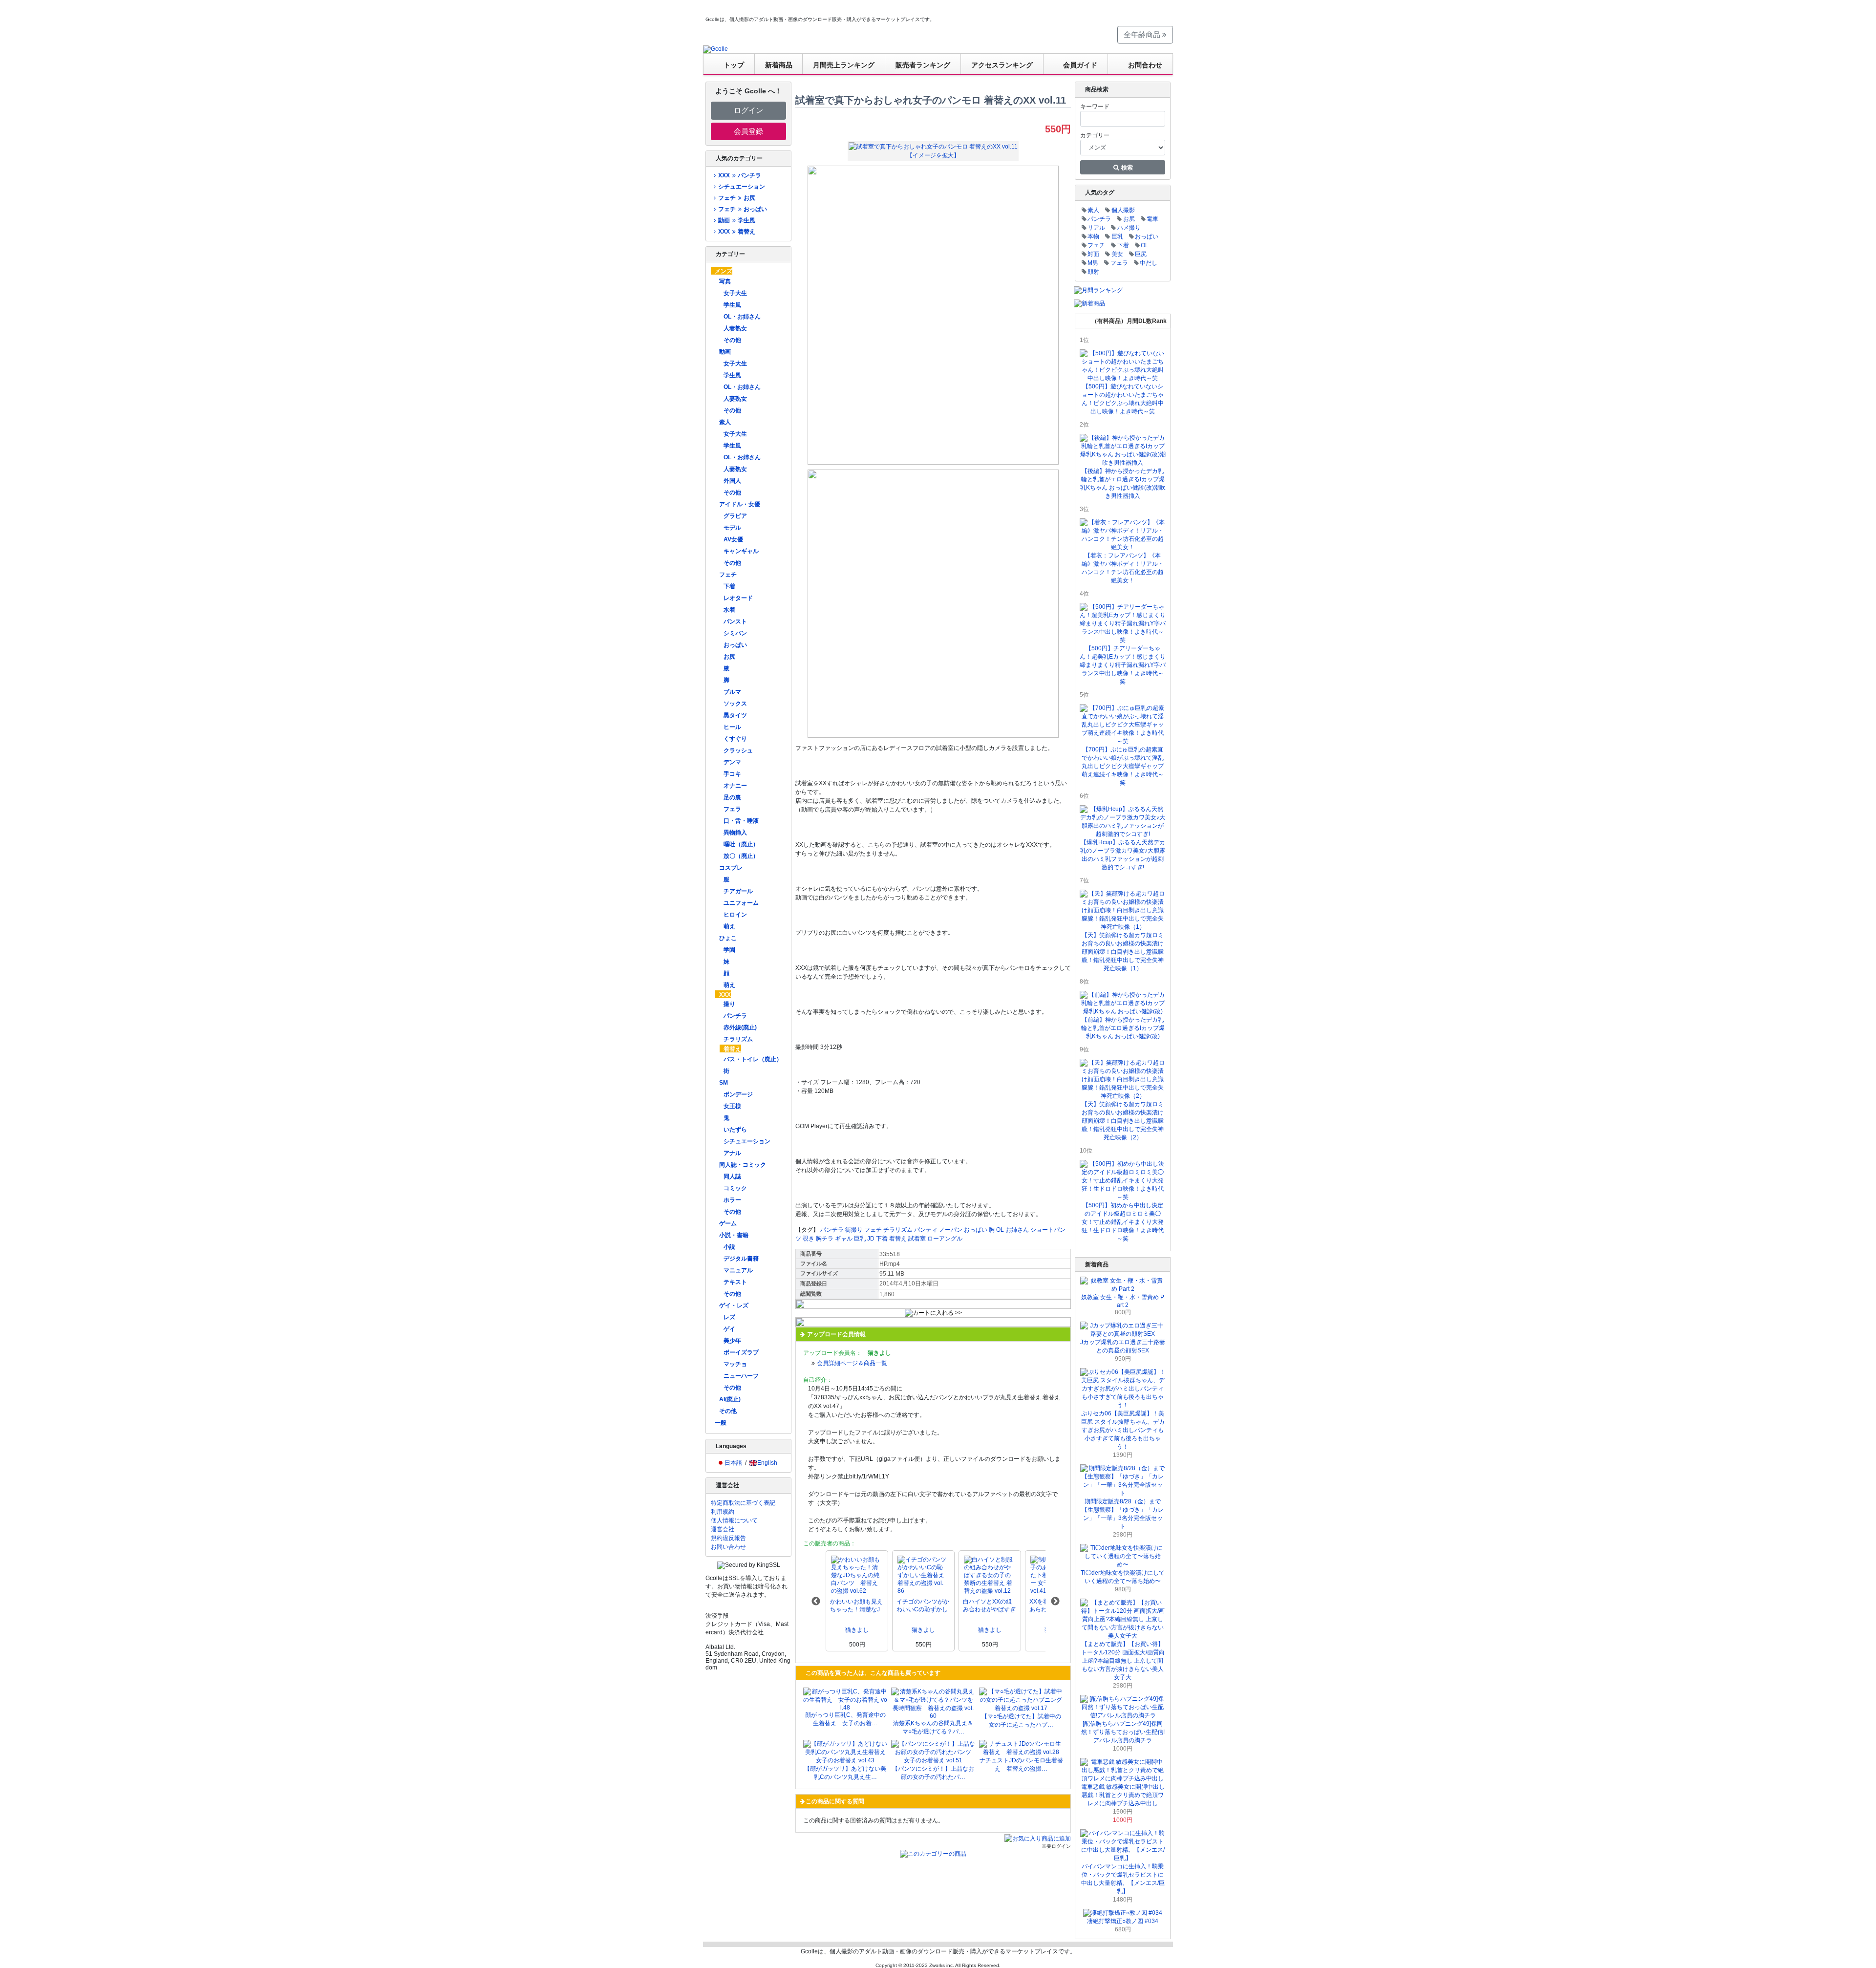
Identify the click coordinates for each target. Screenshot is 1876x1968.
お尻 (729, 657)
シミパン (735, 633)
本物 (1093, 236)
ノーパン (951, 1230)
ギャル (844, 1239)
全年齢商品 (1143, 34)
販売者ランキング (923, 65)
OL (1000, 1230)
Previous (816, 1602)
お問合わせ (1145, 65)
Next (1055, 1602)
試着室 (917, 1239)
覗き (809, 1239)
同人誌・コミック (743, 1165)
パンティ (926, 1230)
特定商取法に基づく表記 (743, 1503)
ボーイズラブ (741, 1352)
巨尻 (1141, 254)
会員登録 (748, 131)
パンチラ (735, 1016)
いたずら (735, 1130)
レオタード (738, 598)
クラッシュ (738, 750)
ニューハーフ (741, 1376)
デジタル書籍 (741, 1259)
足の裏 (732, 797)
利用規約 (723, 1512)
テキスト (735, 1282)
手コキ (732, 774)
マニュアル (738, 1270)
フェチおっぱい (742, 209)
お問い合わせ (728, 1547)
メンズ (724, 271)
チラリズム (738, 1039)
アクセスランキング (1002, 65)
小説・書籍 (734, 1235)
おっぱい (735, 645)
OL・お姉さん (742, 317)
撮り (729, 1004)
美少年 (732, 1341)
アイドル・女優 (740, 504)
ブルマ (732, 692)
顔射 (1093, 272)
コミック (735, 1188)
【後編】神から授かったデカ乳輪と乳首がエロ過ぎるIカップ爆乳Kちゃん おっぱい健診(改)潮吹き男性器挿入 (1123, 483)
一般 (721, 1423)
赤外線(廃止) (740, 1027)
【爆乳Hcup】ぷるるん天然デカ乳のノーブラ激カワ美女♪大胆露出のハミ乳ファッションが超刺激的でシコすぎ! (1123, 855)
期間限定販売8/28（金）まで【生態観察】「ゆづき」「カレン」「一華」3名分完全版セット (1123, 1514)
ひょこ (728, 938)
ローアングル (945, 1239)
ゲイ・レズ (734, 1305)
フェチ (728, 575)
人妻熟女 (735, 328)
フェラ (732, 809)
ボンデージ (738, 1094)
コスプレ (731, 868)
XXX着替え (736, 232)
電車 (1152, 219)
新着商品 (779, 65)
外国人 (732, 481)
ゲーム (728, 1223)
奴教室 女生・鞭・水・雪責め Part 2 (1123, 1301)
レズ (729, 1317)
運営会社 (723, 1529)
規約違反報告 (728, 1538)
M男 (1093, 263)
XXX (725, 995)
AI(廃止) (730, 1399)
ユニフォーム (741, 903)
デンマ (732, 762)
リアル (1096, 228)
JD (871, 1239)
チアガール (738, 891)
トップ (734, 65)
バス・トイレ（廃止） (753, 1059)
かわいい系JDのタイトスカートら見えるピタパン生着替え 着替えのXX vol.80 (923, 1606)
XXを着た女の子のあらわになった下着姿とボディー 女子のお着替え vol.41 (856, 1606)
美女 (1117, 254)
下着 (729, 586)
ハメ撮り (1129, 228)
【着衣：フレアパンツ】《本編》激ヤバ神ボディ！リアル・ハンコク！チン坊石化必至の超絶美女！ (1123, 568)
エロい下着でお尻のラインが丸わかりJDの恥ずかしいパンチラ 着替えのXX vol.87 (989, 1606)
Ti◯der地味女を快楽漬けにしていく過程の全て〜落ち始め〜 (1123, 1577)
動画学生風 (736, 220)
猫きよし (857, 1630)
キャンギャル (741, 551)
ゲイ (729, 1329)
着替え (732, 1049)
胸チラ (825, 1239)
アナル (732, 1153)
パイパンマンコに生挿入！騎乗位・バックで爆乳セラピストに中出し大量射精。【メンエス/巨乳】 (1123, 1879)
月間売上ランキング (844, 65)
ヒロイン (735, 915)
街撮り (854, 1230)
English (767, 1463)
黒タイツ (735, 715)
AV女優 (733, 539)
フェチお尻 (736, 198)
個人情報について (734, 1520)
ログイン (748, 110)
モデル (732, 528)
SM (724, 1083)
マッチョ (735, 1364)
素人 (725, 422)
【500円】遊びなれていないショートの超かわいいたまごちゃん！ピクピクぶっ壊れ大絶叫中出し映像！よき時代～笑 (1123, 399)
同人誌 (732, 1177)
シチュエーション (742, 187)
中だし (1149, 263)
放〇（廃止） (741, 856)
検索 (1126, 168)
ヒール (732, 727)
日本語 (733, 1463)
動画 (725, 352)
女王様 (732, 1106)
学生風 (732, 305)
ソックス (735, 704)
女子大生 (735, 293)
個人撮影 (1123, 210)
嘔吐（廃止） (741, 844)
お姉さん (1017, 1230)
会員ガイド (1080, 65)
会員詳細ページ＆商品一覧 (852, 1363)
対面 (1093, 254)
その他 (732, 340)
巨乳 (860, 1239)
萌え (729, 926)
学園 (729, 950)
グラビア (735, 516)
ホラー (732, 1200)
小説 (729, 1247)
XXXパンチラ (739, 175)
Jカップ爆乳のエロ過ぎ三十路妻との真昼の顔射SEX (1123, 1346)
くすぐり (735, 739)
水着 (729, 610)
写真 (725, 281)
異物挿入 (735, 833)
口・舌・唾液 (741, 821)
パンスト (735, 621)
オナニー (735, 786)
